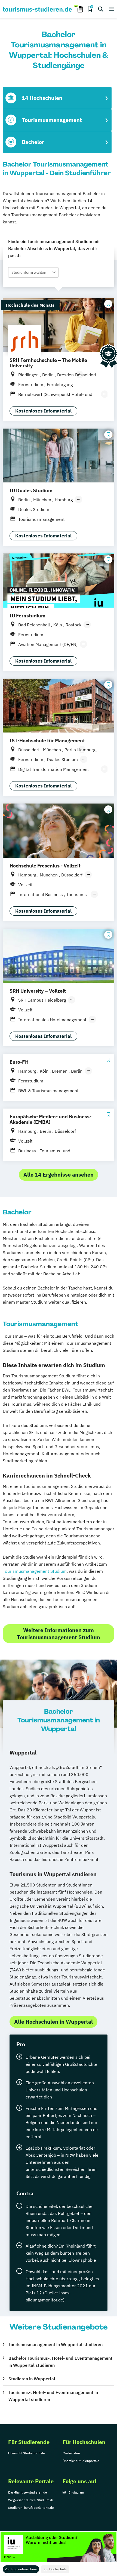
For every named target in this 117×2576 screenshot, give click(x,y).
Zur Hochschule (55, 2569)
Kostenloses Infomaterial (43, 411)
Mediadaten (71, 2453)
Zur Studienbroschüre (21, 2569)
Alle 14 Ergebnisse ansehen (59, 1175)
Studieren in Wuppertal (32, 2379)
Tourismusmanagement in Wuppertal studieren (56, 2344)
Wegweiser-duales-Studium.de (31, 2500)
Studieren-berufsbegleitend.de (31, 2508)
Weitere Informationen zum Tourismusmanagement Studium (59, 1634)
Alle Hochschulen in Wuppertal (53, 2022)
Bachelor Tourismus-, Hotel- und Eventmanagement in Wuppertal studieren (60, 2362)
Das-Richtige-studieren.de (28, 2492)
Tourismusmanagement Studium (35, 1571)
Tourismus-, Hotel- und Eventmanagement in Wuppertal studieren (53, 2396)
